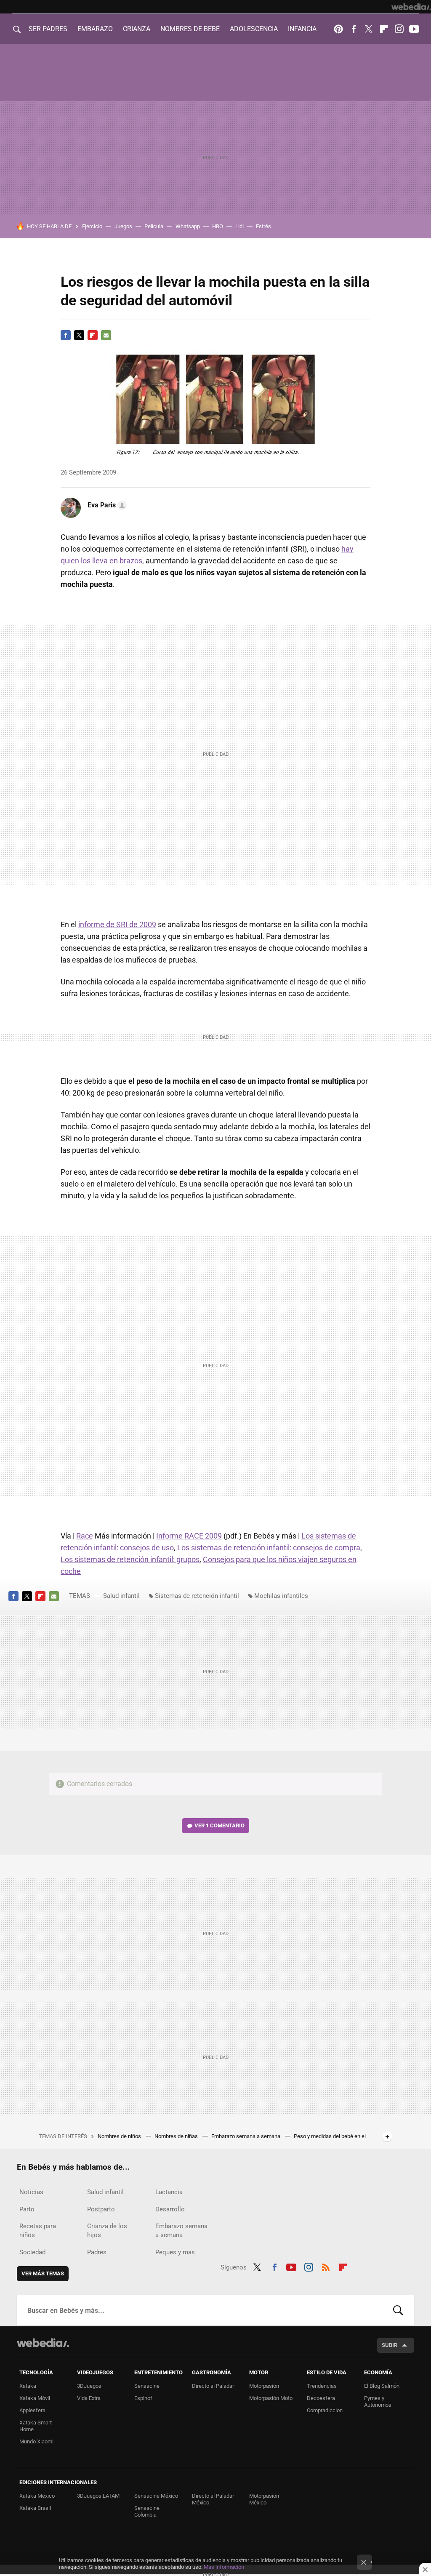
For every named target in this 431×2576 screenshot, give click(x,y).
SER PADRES (48, 29)
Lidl (239, 226)
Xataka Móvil (35, 2398)
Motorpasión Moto (271, 2398)
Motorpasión (264, 2386)
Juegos (123, 226)
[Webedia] (411, 7)
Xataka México (37, 2496)
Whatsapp (188, 226)
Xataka (28, 2386)
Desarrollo (170, 2209)
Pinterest (338, 29)
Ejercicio (92, 226)
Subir (390, 2345)
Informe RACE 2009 (189, 1536)
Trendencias (322, 2386)
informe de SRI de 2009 (117, 924)
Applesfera (32, 2410)
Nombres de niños (120, 2136)
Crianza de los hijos (107, 2231)
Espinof (143, 2398)
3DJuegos (89, 2386)
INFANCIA (302, 29)
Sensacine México (156, 2496)
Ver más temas (43, 2273)
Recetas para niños (38, 2231)
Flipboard (384, 29)
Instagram (399, 29)
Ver (219, 1825)
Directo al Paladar (213, 2386)
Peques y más (175, 2252)
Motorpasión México (264, 2499)
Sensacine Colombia (147, 2511)
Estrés (263, 226)
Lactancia (169, 2192)
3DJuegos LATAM (98, 2496)
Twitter (369, 29)
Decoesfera (321, 2398)
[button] (106, 505)
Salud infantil (121, 1596)
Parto (27, 2209)
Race (85, 1536)
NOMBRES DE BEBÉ (190, 29)
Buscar (398, 2310)
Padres (97, 2252)
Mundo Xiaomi (36, 2441)
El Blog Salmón (382, 2386)
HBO (218, 226)
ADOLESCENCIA (254, 29)
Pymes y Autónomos (378, 2401)
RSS (326, 2266)
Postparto (101, 2209)
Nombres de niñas (177, 2136)
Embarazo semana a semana (246, 2136)
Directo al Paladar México (213, 2499)
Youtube (414, 29)
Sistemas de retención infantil (197, 1596)
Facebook (354, 29)
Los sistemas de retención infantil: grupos (130, 1559)
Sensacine (147, 2386)
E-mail (106, 335)
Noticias (31, 2192)
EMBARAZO (95, 29)
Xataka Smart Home (36, 2426)
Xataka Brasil (35, 2508)
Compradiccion (325, 2410)
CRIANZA (137, 29)
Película (154, 226)
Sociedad (32, 2252)
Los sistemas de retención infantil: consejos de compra (269, 1548)
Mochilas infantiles (281, 1596)
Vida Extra (89, 2398)
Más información (224, 2567)
